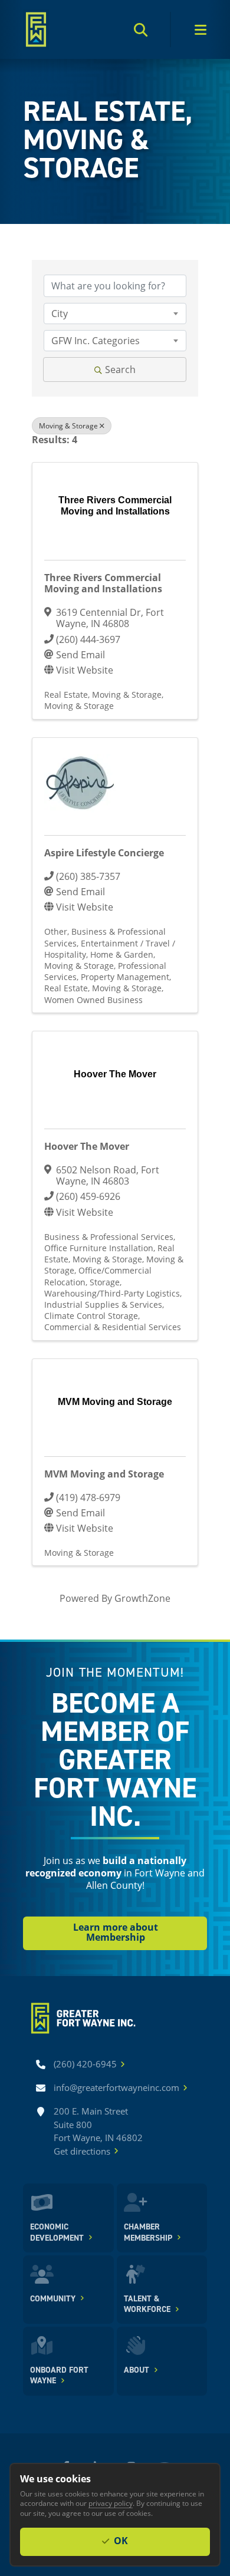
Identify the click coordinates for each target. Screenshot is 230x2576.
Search (120, 369)
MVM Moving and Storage (104, 1474)
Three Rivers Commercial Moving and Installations (103, 583)
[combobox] (115, 314)
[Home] (36, 29)
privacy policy (111, 2503)
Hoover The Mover (87, 1146)
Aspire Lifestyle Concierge (104, 853)
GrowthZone (142, 1598)
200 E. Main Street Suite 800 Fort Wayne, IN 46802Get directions (98, 2131)
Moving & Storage (68, 426)
